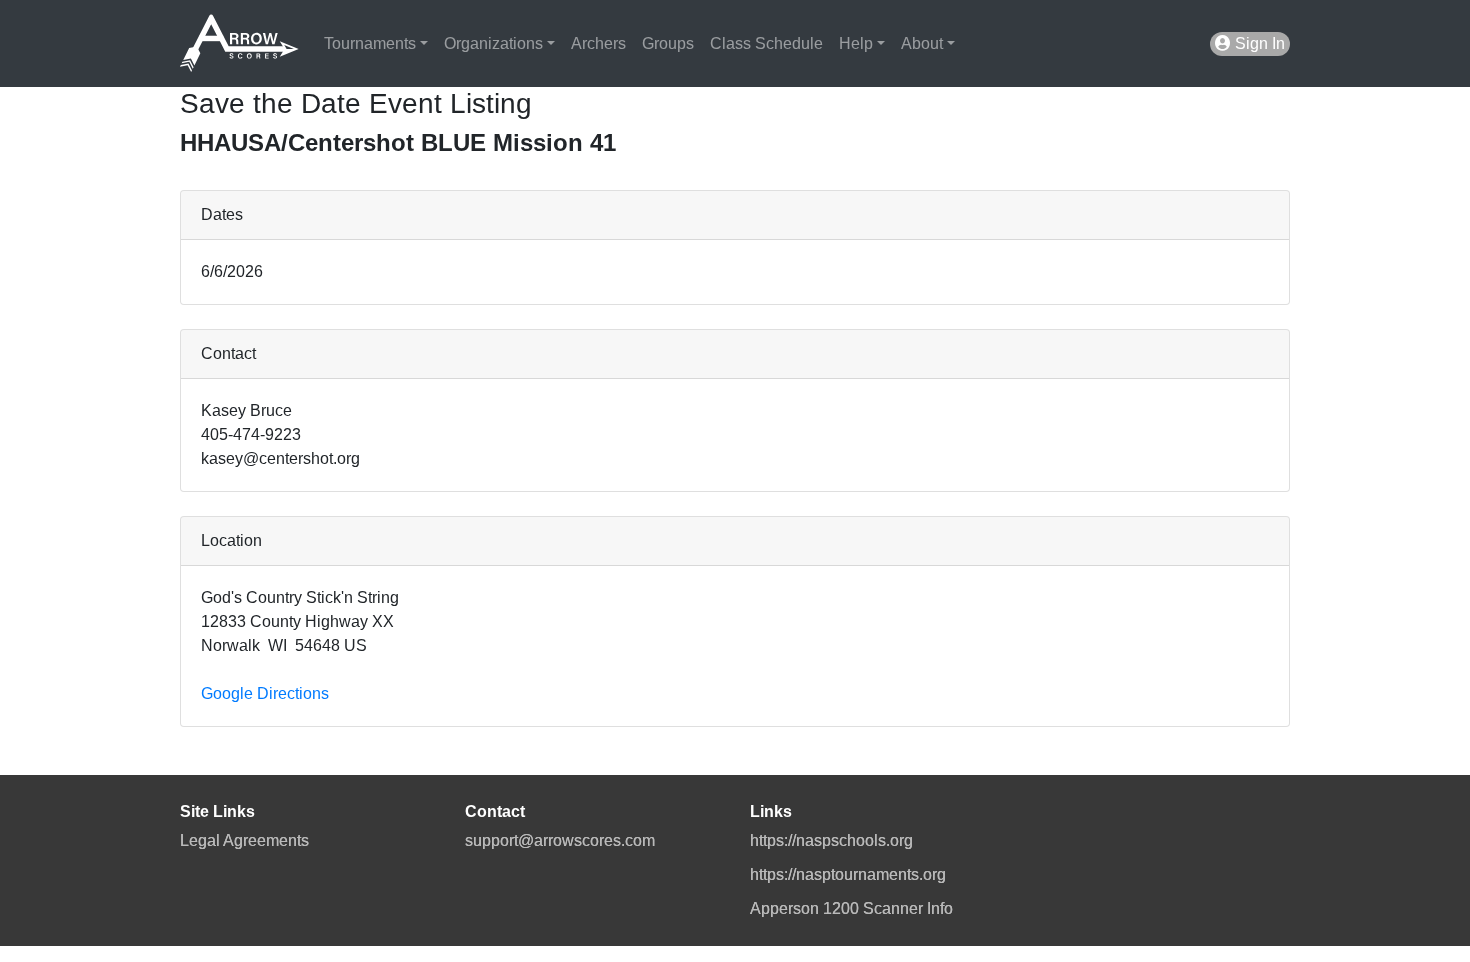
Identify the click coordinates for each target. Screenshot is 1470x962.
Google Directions (265, 693)
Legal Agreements (244, 840)
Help (856, 43)
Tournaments (370, 43)
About (922, 43)
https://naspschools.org (831, 840)
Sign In (1258, 43)
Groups (668, 43)
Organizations (493, 43)
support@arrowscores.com (560, 840)
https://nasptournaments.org (848, 874)
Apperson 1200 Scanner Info (851, 908)
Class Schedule (766, 43)
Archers (598, 43)
